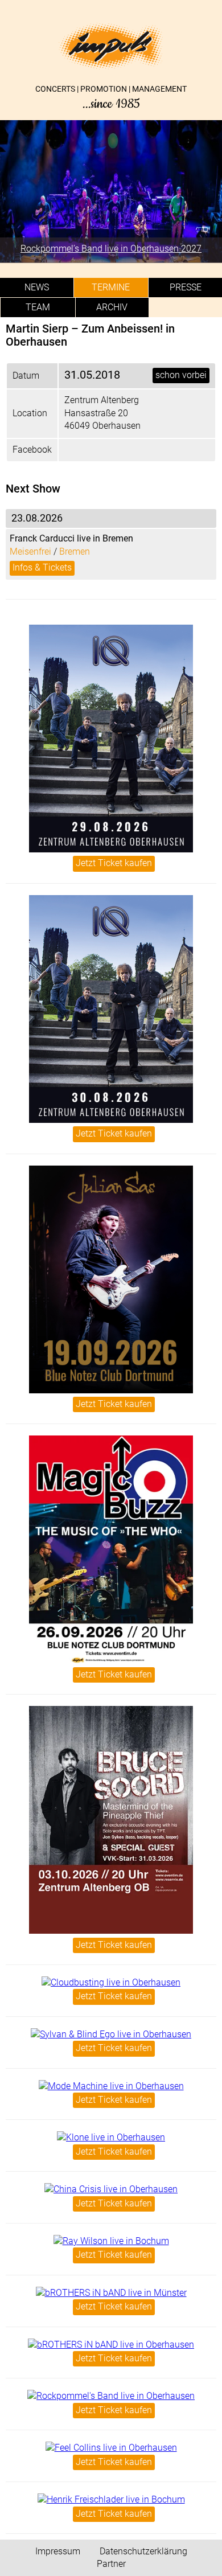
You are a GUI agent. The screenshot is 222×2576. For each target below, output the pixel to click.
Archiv (112, 307)
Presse (186, 287)
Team (38, 307)
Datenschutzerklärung (143, 2551)
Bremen (75, 551)
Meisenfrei (30, 551)
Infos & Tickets (42, 567)
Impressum (58, 2551)
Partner (111, 2564)
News (37, 287)
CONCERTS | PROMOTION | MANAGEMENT (111, 98)
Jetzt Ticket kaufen (114, 863)
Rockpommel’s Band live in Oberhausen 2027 (111, 249)
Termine (111, 287)
